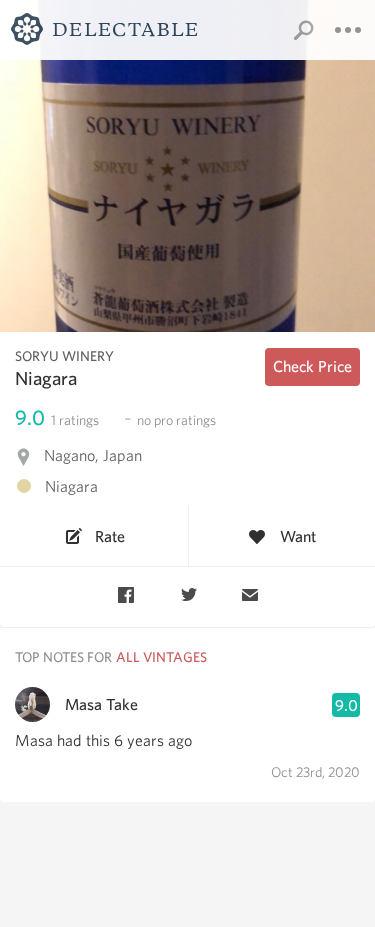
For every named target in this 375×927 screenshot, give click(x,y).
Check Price (312, 366)
